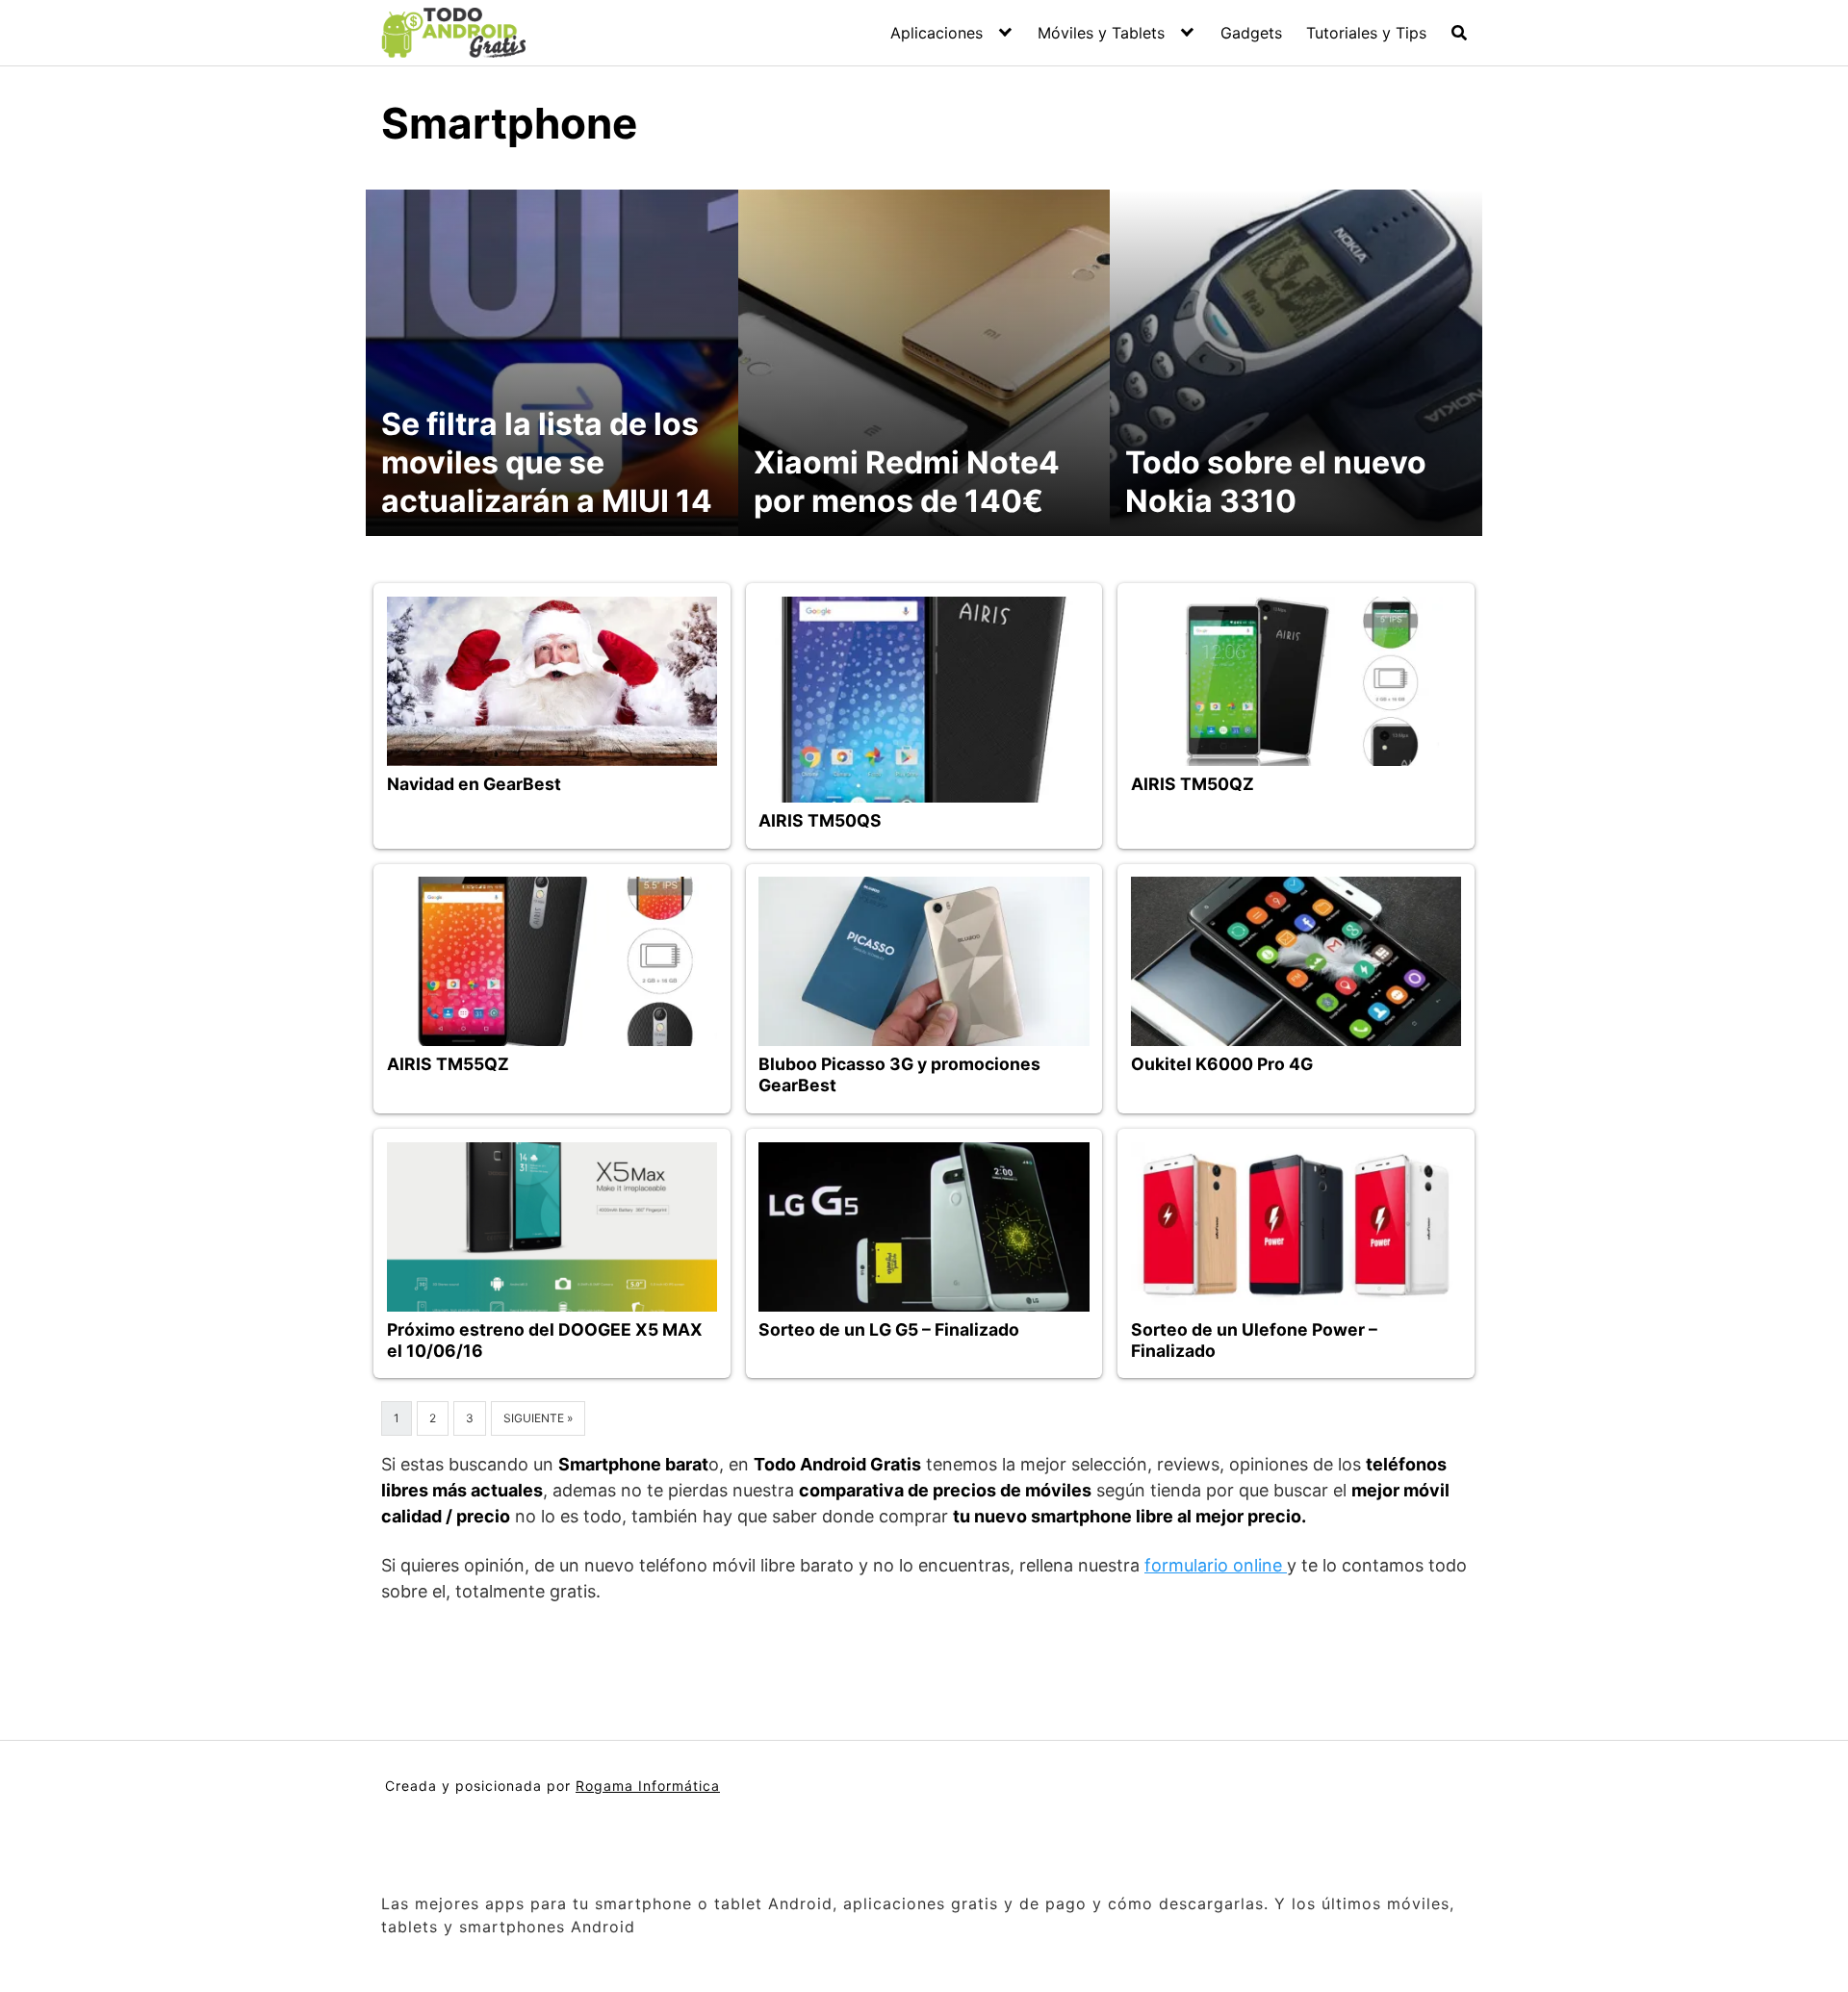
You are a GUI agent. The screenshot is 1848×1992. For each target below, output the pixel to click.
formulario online (1216, 1565)
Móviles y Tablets (1101, 33)
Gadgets (1251, 33)
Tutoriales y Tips (1366, 33)
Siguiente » (538, 1418)
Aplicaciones (937, 33)
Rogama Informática (648, 1786)
